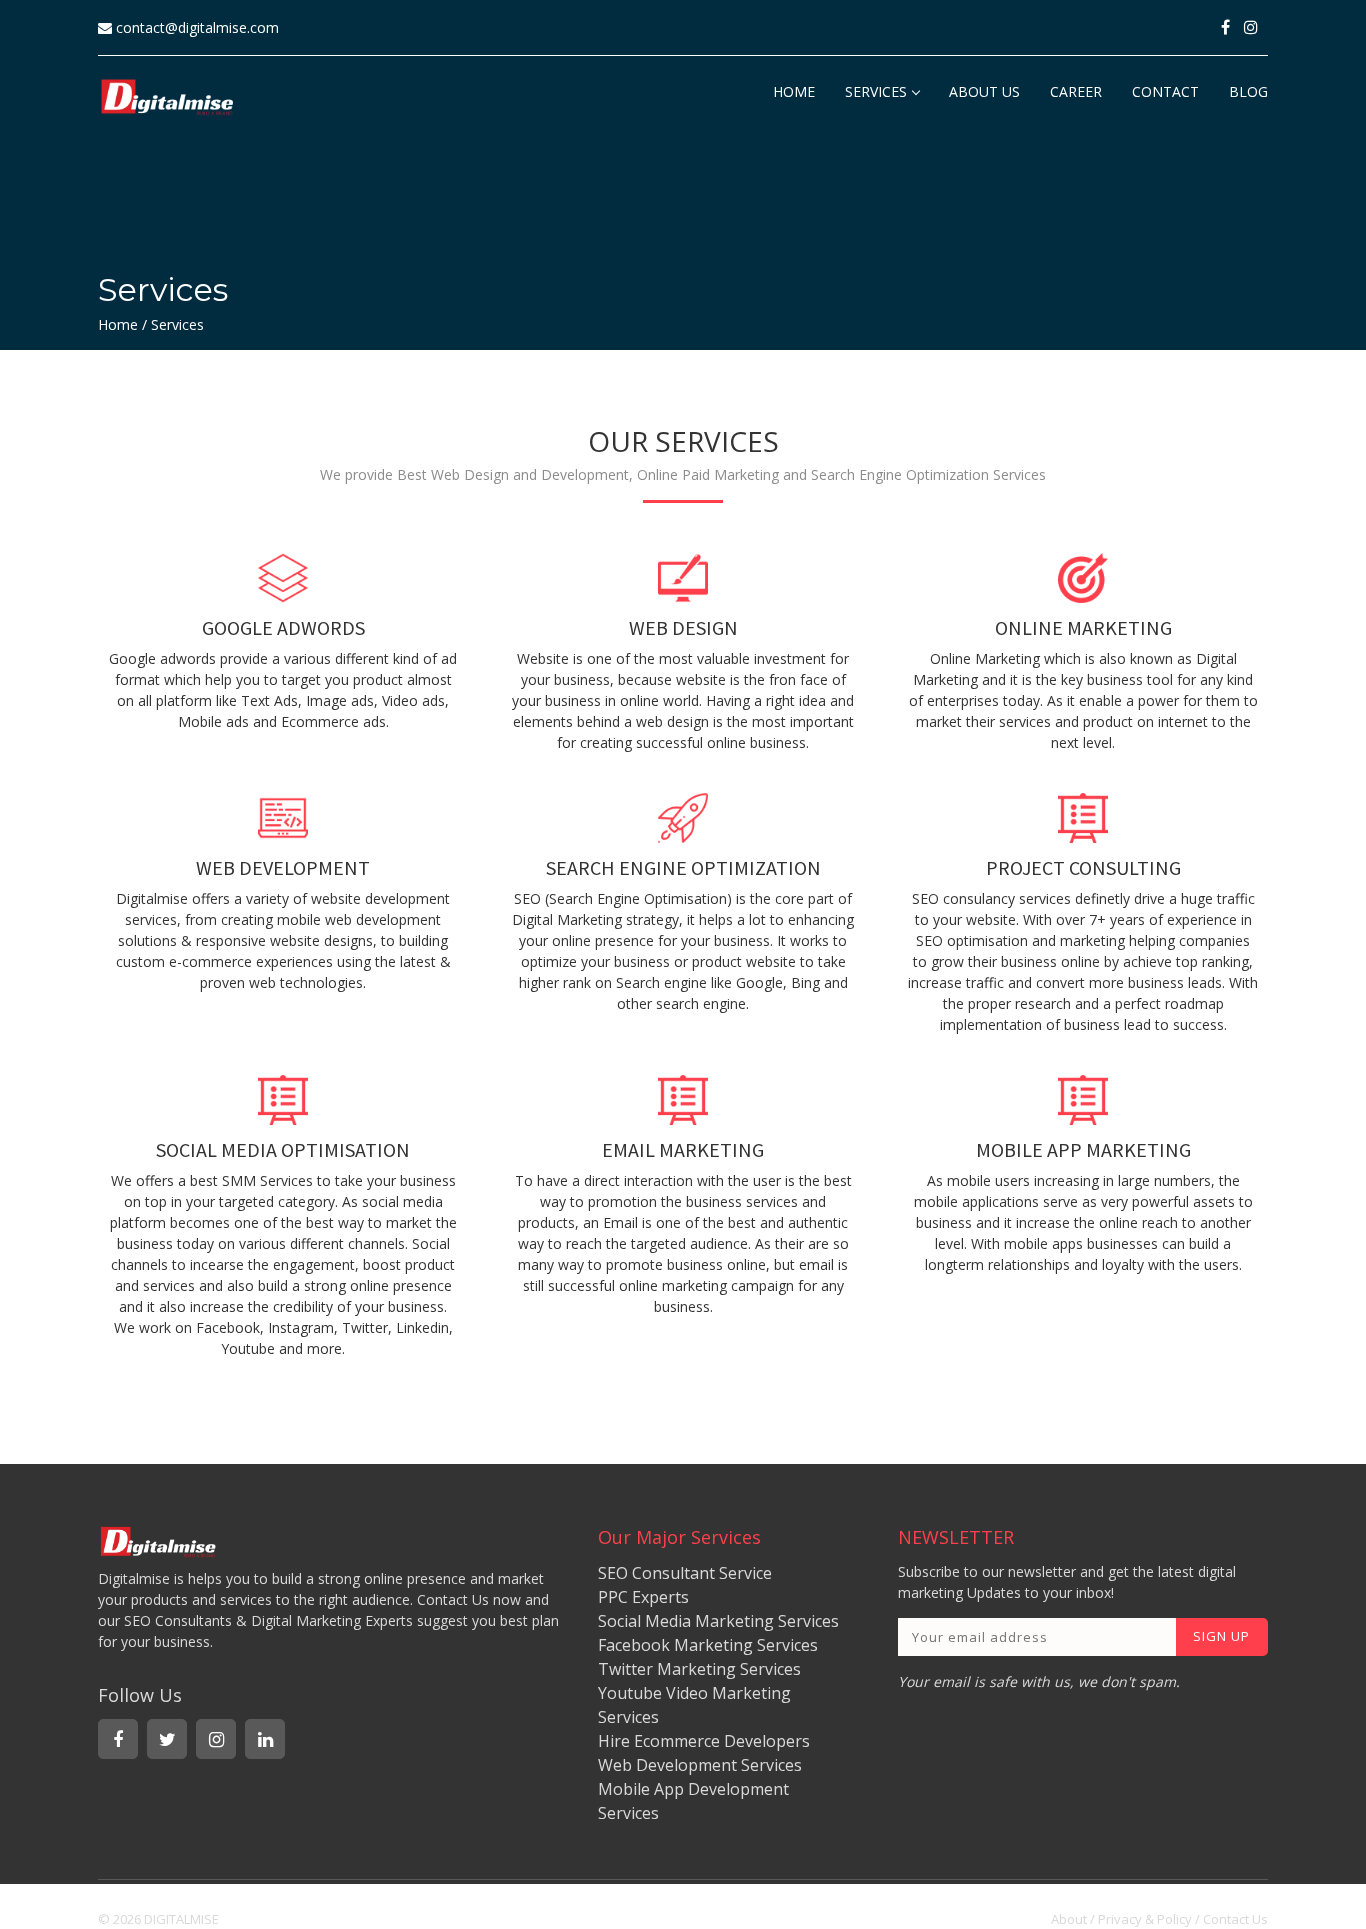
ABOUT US (984, 91)
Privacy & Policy (1145, 1919)
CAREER (1076, 91)
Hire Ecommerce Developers (704, 1741)
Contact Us (1235, 1919)
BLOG (1248, 91)
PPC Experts (643, 1597)
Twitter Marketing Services (699, 1669)
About (1069, 1919)
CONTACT (1165, 91)
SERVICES (876, 91)
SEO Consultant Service (685, 1573)
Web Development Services (700, 1765)
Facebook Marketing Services (708, 1645)
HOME (794, 91)
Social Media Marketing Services (718, 1621)
